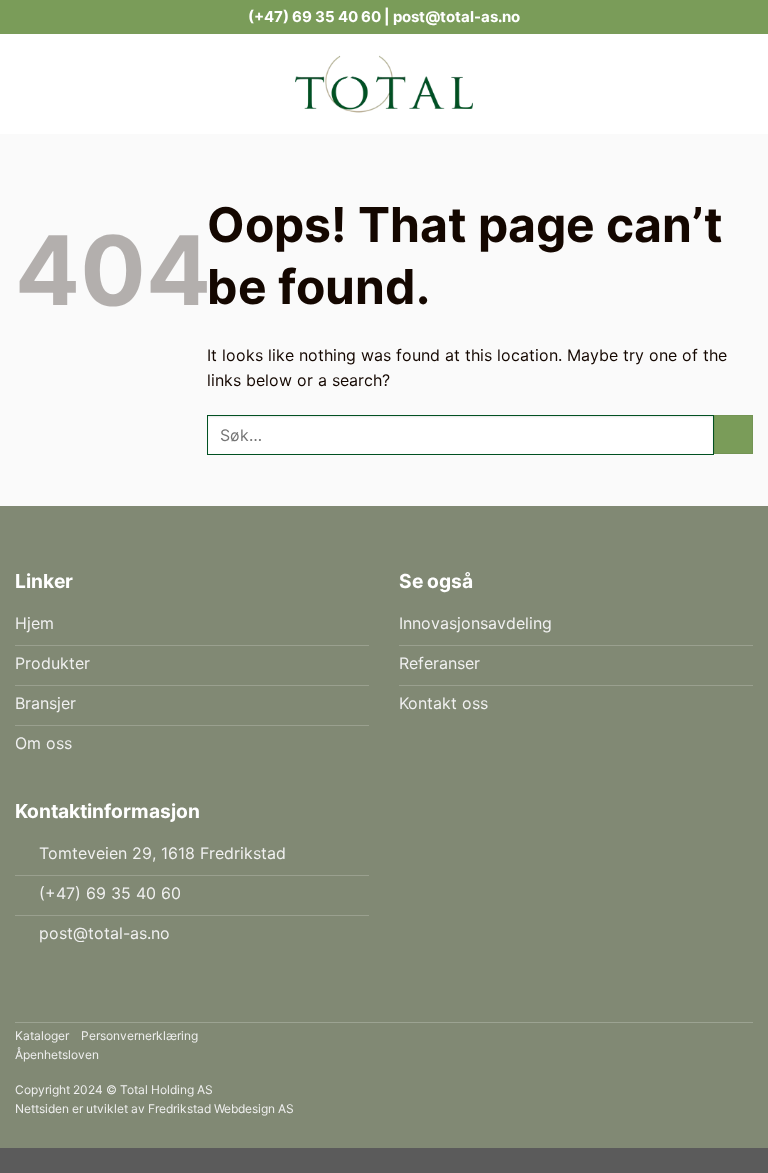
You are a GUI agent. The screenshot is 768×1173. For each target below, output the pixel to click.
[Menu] (177, 83)
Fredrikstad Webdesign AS (221, 1108)
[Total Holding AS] (384, 84)
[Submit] (733, 434)
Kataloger (42, 1035)
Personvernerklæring (139, 1035)
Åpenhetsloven (57, 1054)
